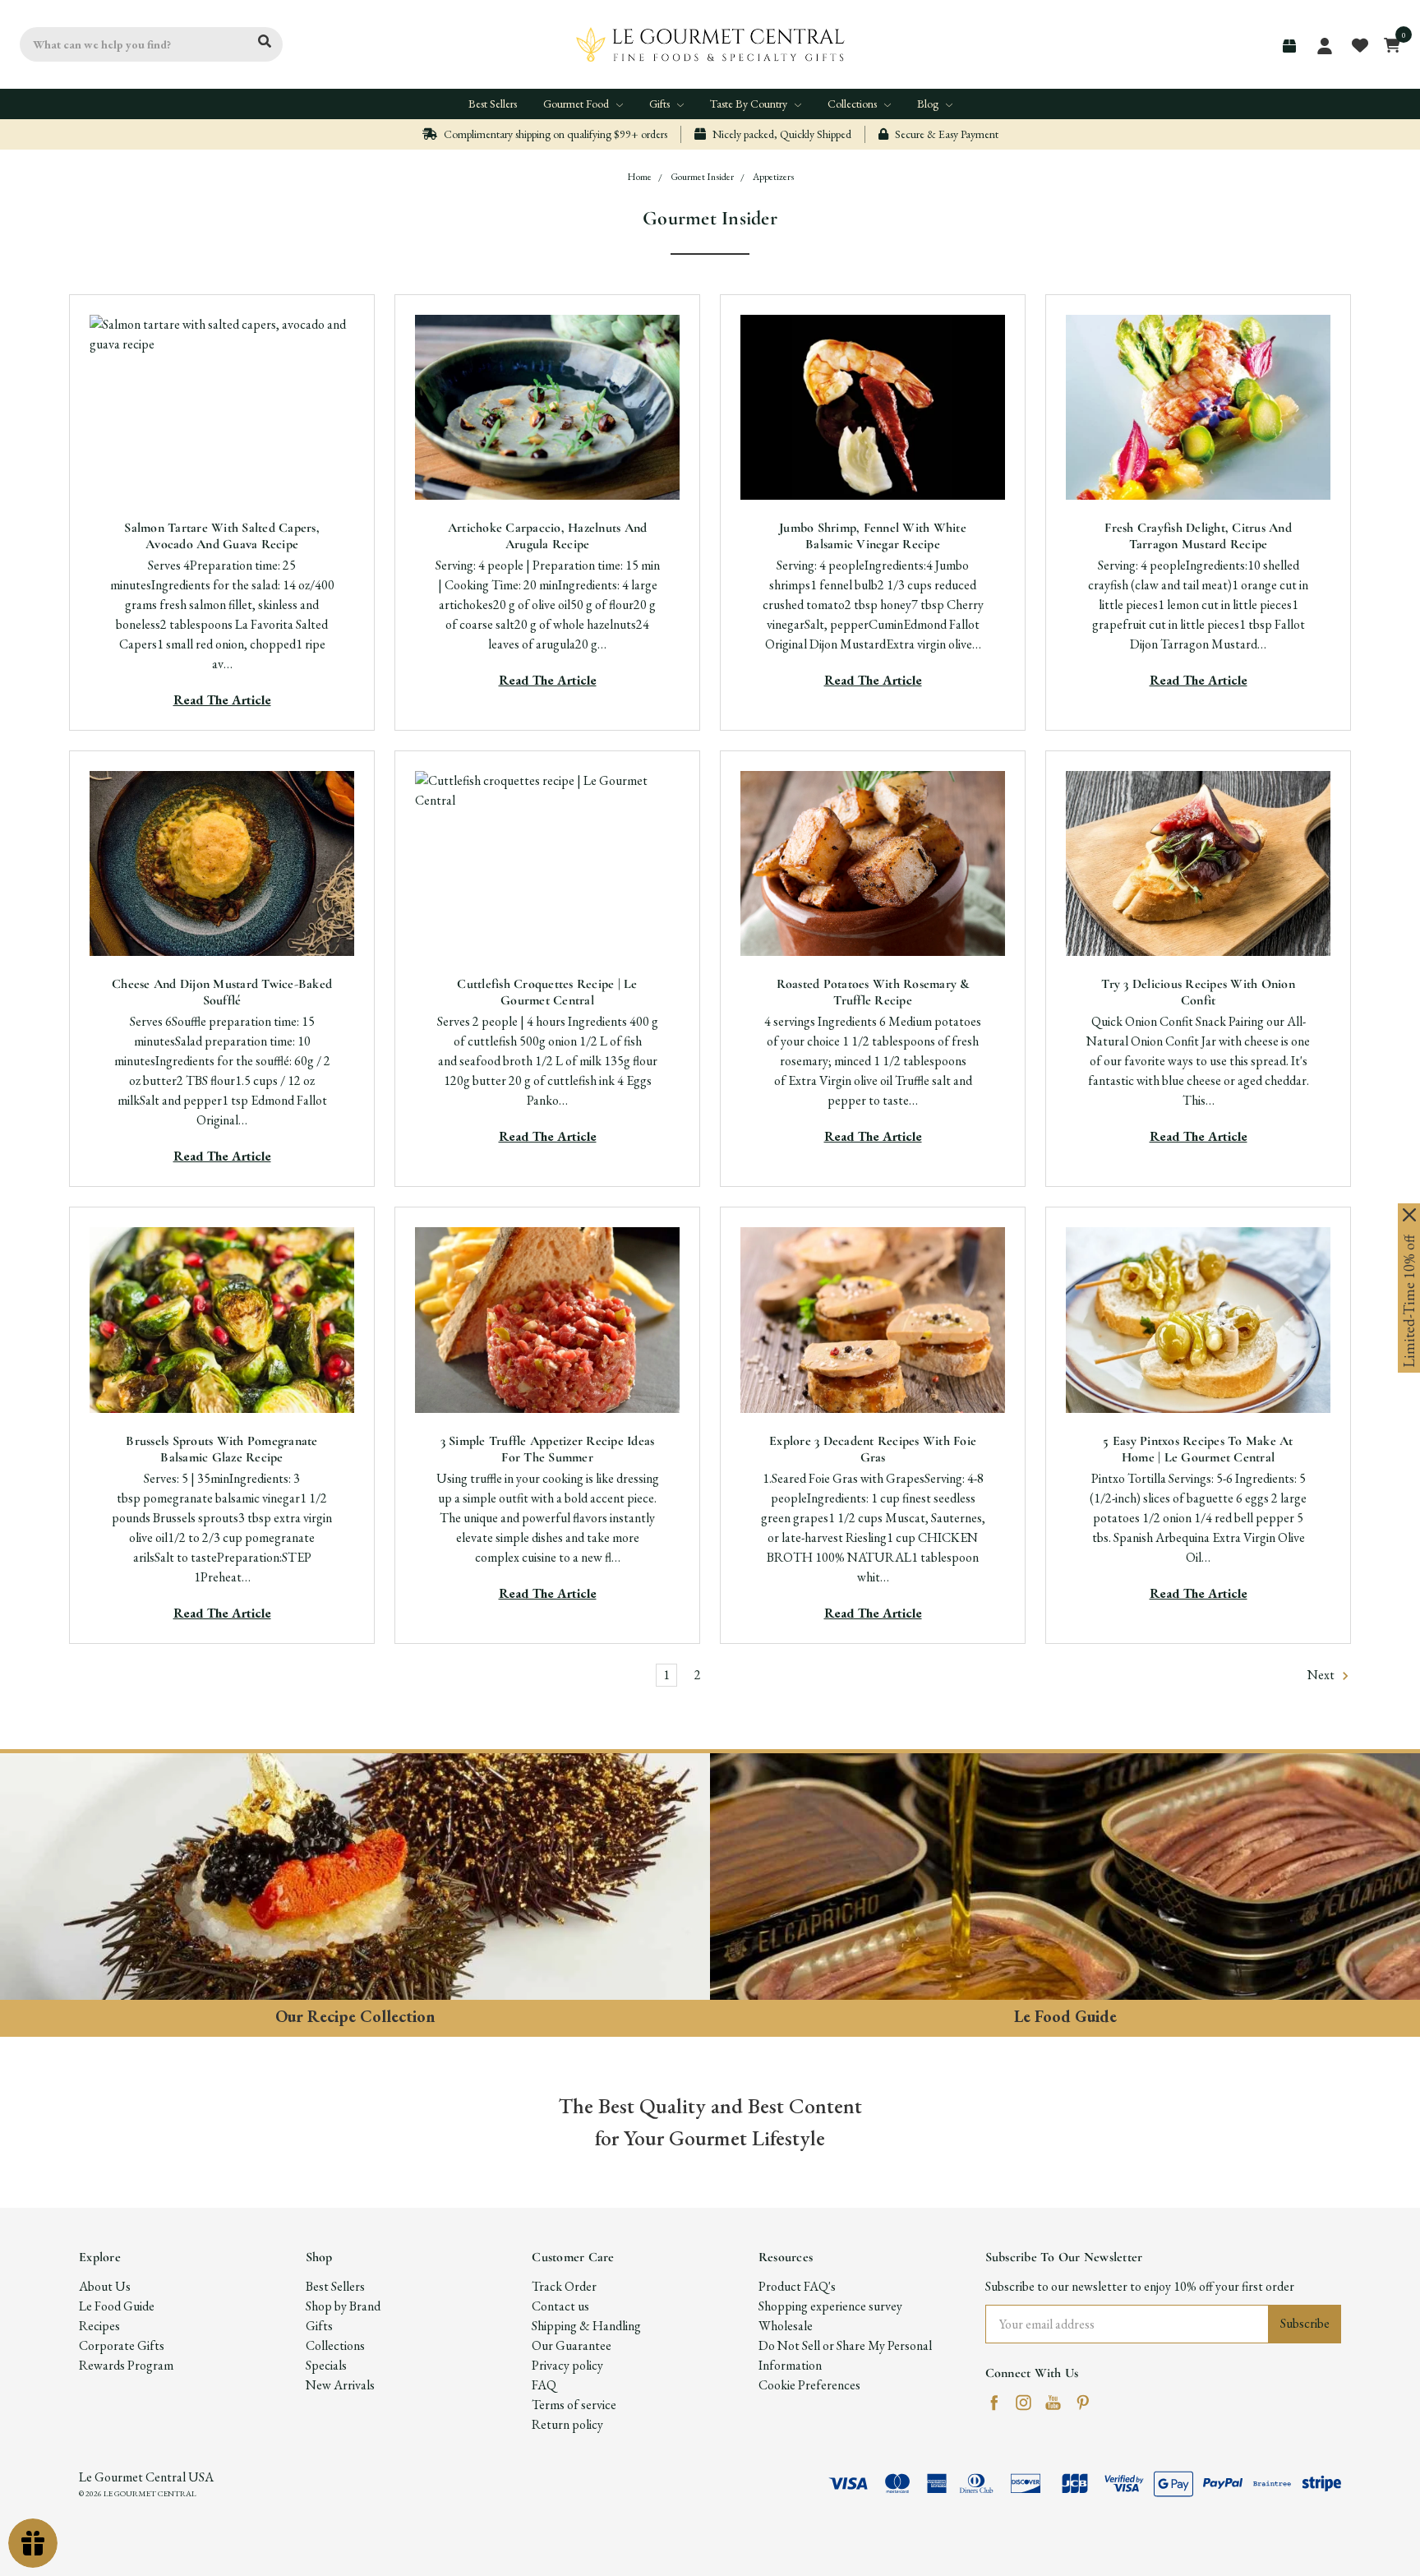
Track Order (564, 2286)
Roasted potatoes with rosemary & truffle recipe (873, 992)
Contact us (560, 2306)
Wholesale (786, 2326)
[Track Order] (1289, 46)
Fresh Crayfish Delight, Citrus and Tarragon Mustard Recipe (1198, 536)
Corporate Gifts (122, 2345)
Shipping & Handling (586, 2326)
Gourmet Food (577, 104)
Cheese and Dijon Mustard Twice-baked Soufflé (222, 992)
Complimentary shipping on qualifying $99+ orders (554, 134)
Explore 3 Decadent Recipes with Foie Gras (873, 1449)
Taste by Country (750, 104)
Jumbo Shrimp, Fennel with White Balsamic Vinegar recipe (873, 536)
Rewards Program (126, 2365)
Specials (326, 2365)
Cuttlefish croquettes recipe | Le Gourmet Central (547, 992)
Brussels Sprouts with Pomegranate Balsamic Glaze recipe (221, 1449)
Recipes (99, 2326)
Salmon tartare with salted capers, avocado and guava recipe (222, 536)
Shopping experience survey (830, 2306)
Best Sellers (493, 104)
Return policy (567, 2424)
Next (1322, 1675)
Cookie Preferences (809, 2385)
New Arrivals (340, 2385)
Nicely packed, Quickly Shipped (781, 134)
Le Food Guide (117, 2306)
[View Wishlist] (1359, 44)
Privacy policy (567, 2365)
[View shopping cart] (1388, 44)
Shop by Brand (343, 2306)
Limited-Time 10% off (1409, 1301)
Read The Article (222, 700)
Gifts (661, 104)
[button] (355, 1877)
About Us (105, 2286)
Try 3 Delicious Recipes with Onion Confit (1198, 992)
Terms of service (574, 2405)
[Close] (1409, 1215)
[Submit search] (265, 42)
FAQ (544, 2385)
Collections (853, 104)
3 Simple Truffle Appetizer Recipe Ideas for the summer (548, 1449)
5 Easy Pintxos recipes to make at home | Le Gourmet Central (1198, 1449)
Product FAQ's (797, 2286)
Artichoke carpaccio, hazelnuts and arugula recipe (548, 536)
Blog (929, 104)
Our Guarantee (572, 2345)
